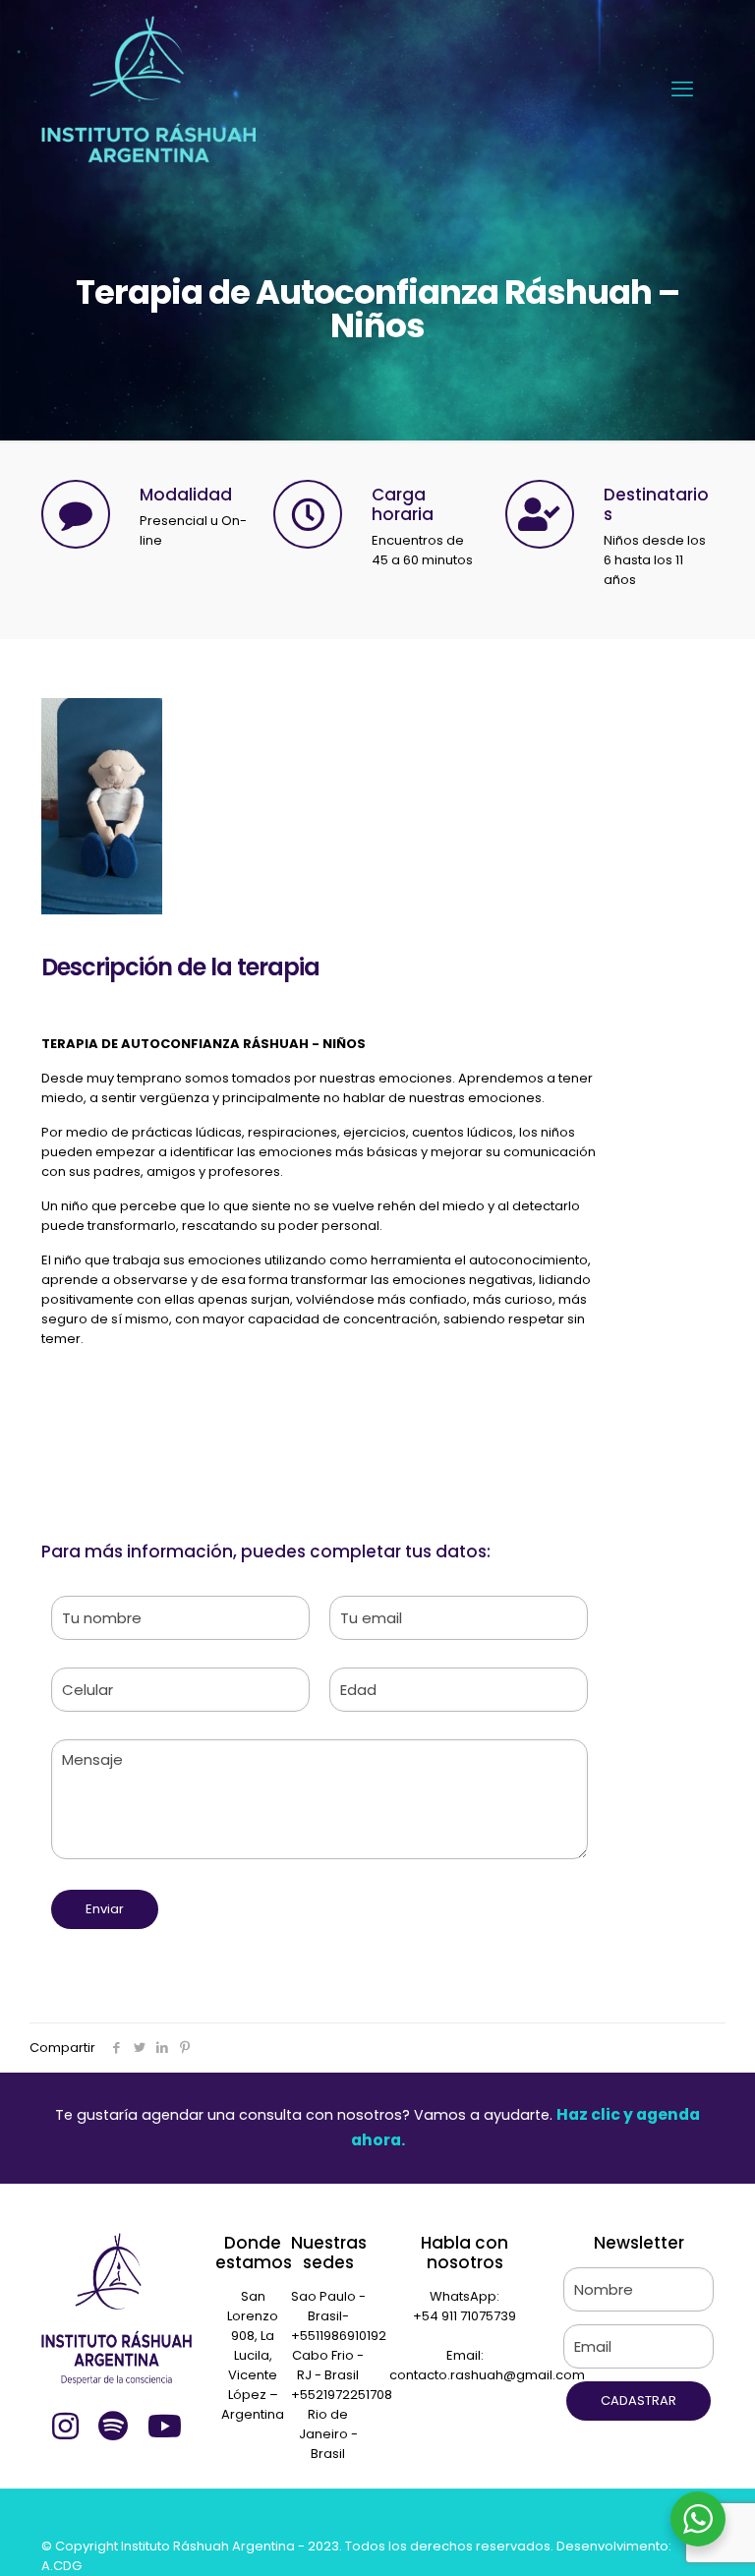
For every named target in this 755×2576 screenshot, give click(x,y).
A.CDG (61, 2566)
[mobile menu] (682, 89)
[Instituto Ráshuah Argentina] (148, 89)
